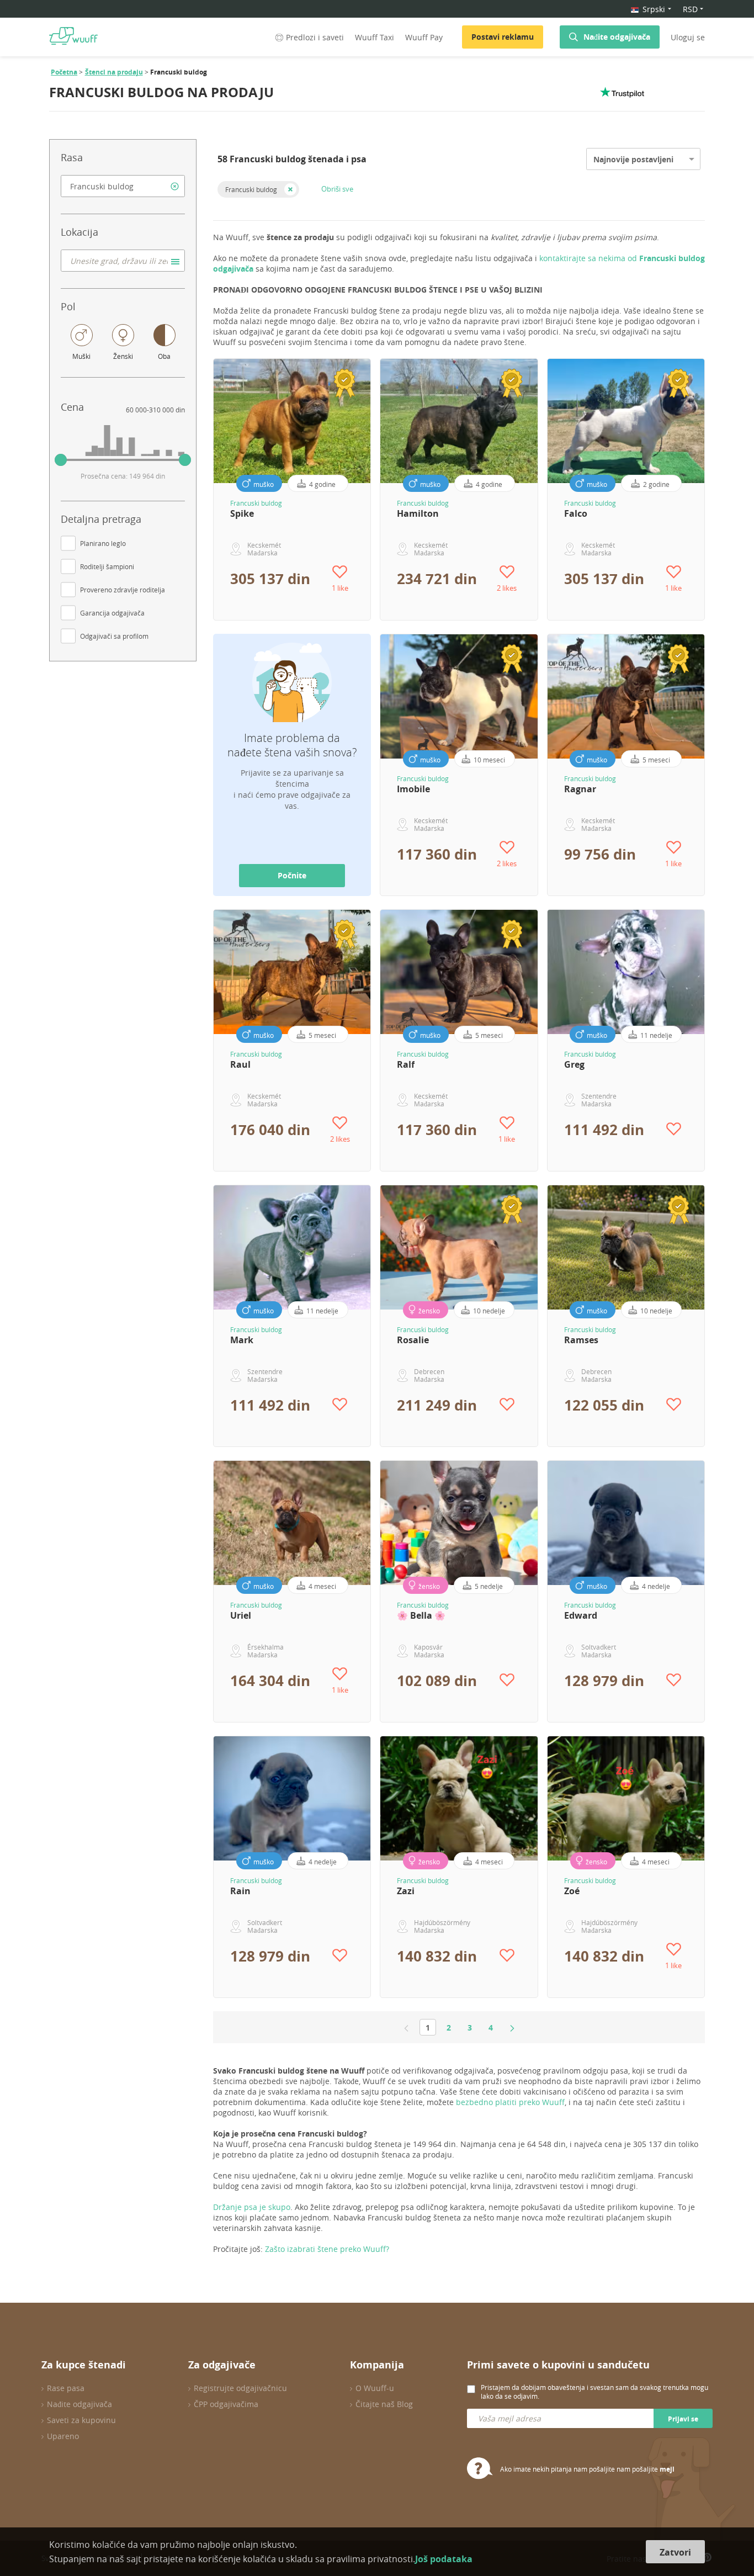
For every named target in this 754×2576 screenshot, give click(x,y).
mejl (667, 2469)
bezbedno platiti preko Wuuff (510, 2102)
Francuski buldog (251, 189)
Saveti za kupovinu (81, 2420)
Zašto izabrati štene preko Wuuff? (327, 2249)
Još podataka (444, 2559)
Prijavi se (683, 2419)
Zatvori (675, 2552)
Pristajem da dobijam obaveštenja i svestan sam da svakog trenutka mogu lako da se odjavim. (594, 2392)
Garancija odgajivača (112, 613)
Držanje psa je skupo (252, 2207)
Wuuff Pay (424, 37)
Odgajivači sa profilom (114, 636)
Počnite (292, 875)
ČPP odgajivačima (226, 2404)
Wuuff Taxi (375, 37)
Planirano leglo (103, 543)
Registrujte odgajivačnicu (240, 2388)
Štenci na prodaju (114, 72)
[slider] (61, 460)
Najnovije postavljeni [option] (633, 159)
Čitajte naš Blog (384, 2404)
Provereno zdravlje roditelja (123, 590)
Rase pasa (66, 2388)
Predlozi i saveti (315, 37)
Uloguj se (688, 37)
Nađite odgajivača (617, 37)
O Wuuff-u (375, 2388)
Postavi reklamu (503, 37)
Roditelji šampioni (107, 566)
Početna (64, 72)
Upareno (63, 2436)
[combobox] (123, 186)
